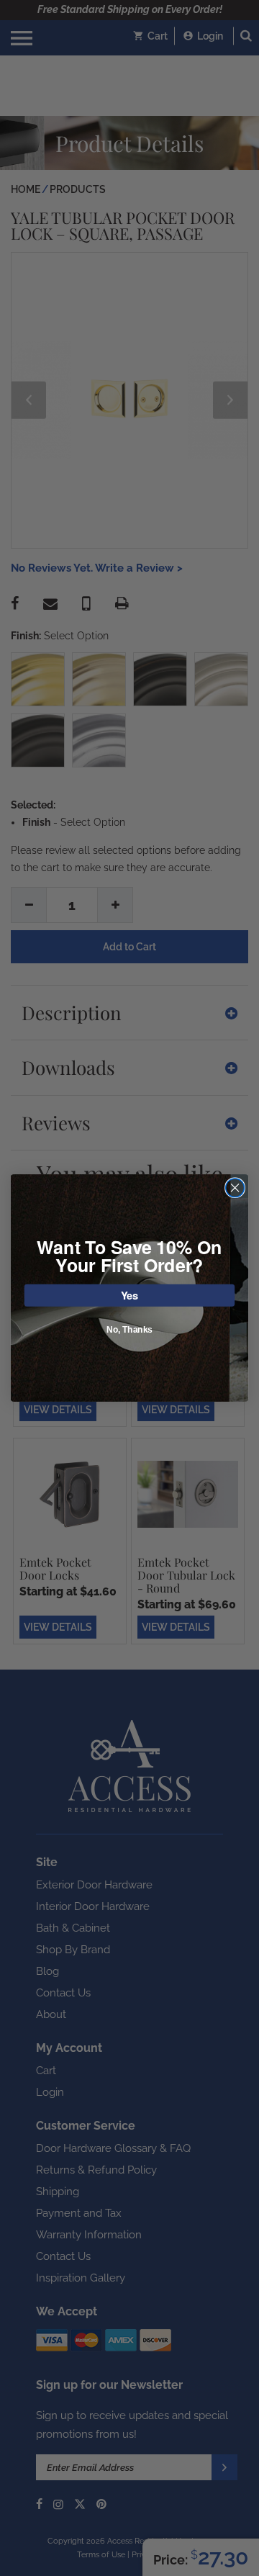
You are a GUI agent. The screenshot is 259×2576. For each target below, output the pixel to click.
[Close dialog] (235, 1188)
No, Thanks (129, 1330)
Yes (130, 1295)
